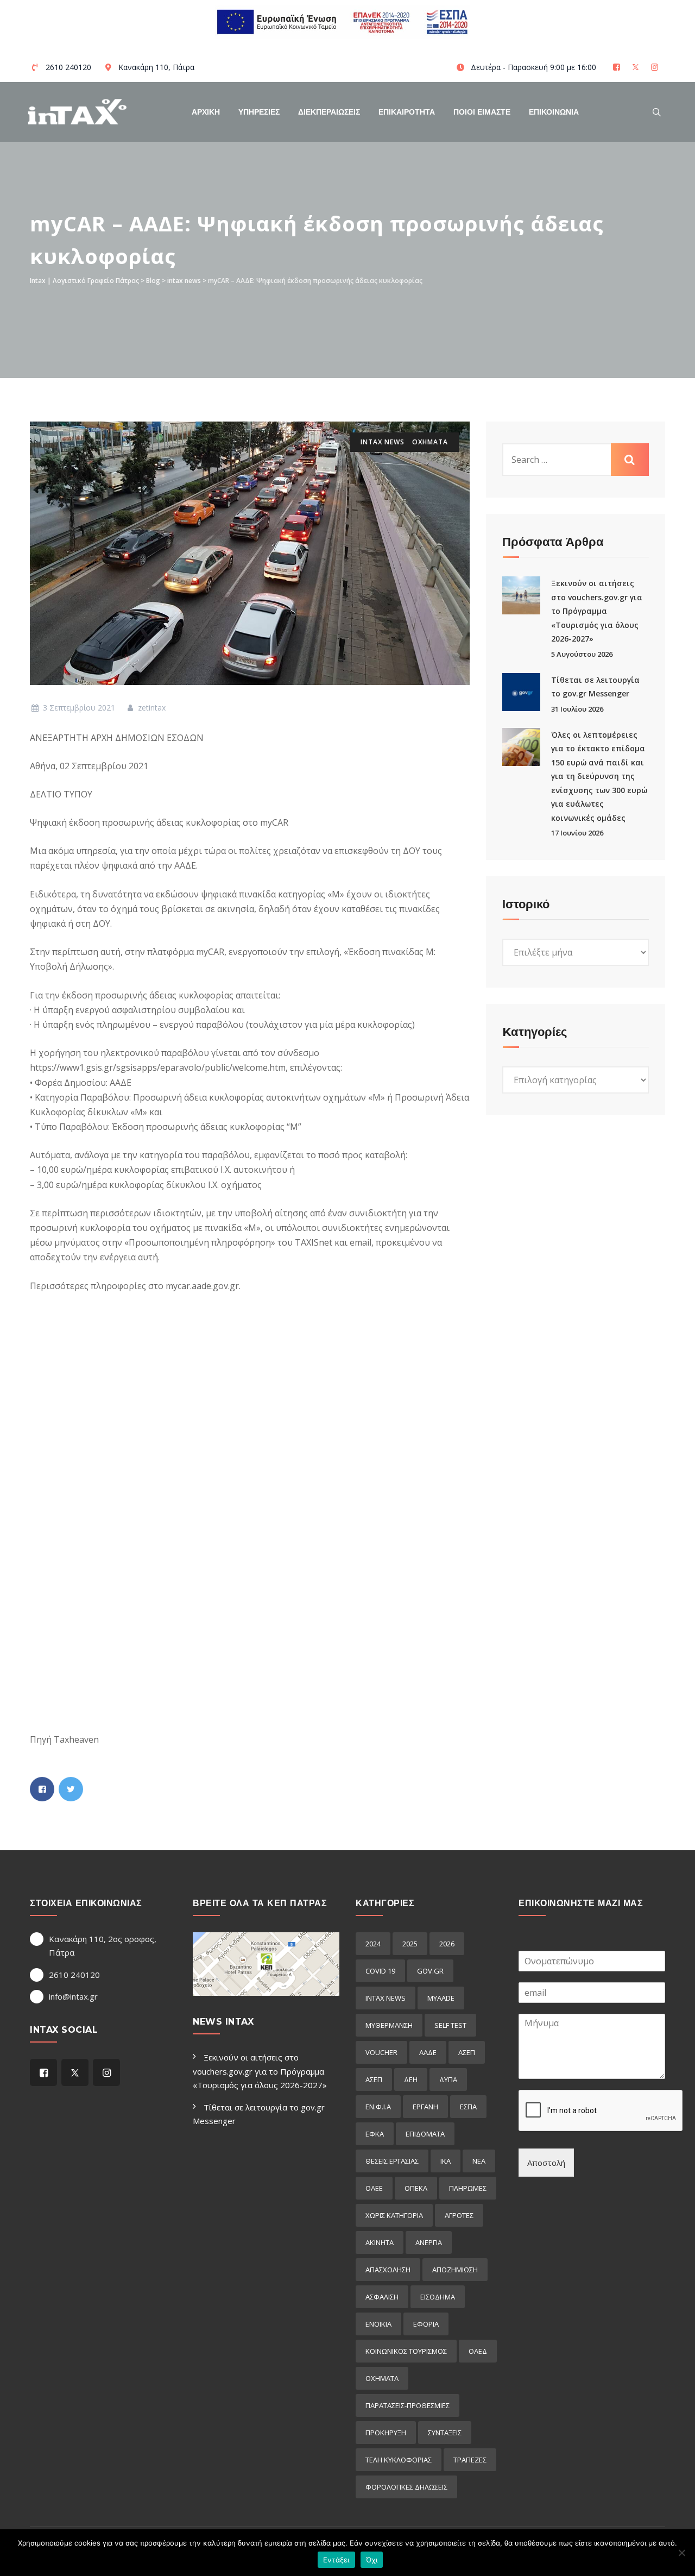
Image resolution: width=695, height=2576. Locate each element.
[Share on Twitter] (71, 1789)
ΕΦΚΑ (375, 2134)
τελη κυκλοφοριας (399, 2460)
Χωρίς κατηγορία (394, 2215)
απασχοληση (388, 2270)
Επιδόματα (425, 2134)
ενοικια (378, 2324)
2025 (410, 1944)
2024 (373, 1944)
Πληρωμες (468, 2188)
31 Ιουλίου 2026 (577, 709)
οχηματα (430, 442)
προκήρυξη (386, 2433)
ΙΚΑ (446, 2161)
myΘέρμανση (389, 2025)
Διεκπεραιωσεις (329, 112)
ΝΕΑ (479, 2161)
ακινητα (380, 2242)
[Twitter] (637, 67)
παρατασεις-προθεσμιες (407, 2405)
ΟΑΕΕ (374, 2188)
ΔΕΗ (411, 2079)
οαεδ (478, 2351)
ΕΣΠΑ (468, 2107)
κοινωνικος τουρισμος (406, 2351)
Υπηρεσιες (259, 112)
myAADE (441, 1998)
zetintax (151, 708)
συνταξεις (445, 2433)
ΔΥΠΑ (448, 2079)
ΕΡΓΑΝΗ (425, 2107)
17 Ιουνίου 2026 (577, 833)
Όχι (372, 2560)
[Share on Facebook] (42, 1789)
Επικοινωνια (554, 112)
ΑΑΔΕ (428, 2052)
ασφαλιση (382, 2297)
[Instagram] (656, 67)
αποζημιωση (455, 2270)
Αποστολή (546, 2163)
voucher (381, 2052)
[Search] (657, 112)
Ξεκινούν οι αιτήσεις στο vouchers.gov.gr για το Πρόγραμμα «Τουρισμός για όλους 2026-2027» (597, 611)
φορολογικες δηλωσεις (406, 2487)
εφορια (426, 2324)
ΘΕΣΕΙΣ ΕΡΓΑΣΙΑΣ (392, 2161)
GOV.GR (430, 1971)
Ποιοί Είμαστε (482, 112)
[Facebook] (618, 67)
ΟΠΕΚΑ (416, 2188)
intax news (383, 442)
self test (450, 2025)
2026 (447, 1944)
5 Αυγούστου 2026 (582, 654)
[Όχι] (681, 2553)
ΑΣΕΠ (467, 2052)
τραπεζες (470, 2460)
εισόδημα (438, 2297)
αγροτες (459, 2215)
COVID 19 (380, 1971)
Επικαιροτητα (407, 112)
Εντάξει (336, 2560)
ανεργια (429, 2242)
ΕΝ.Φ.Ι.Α (378, 2107)
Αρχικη (206, 112)
